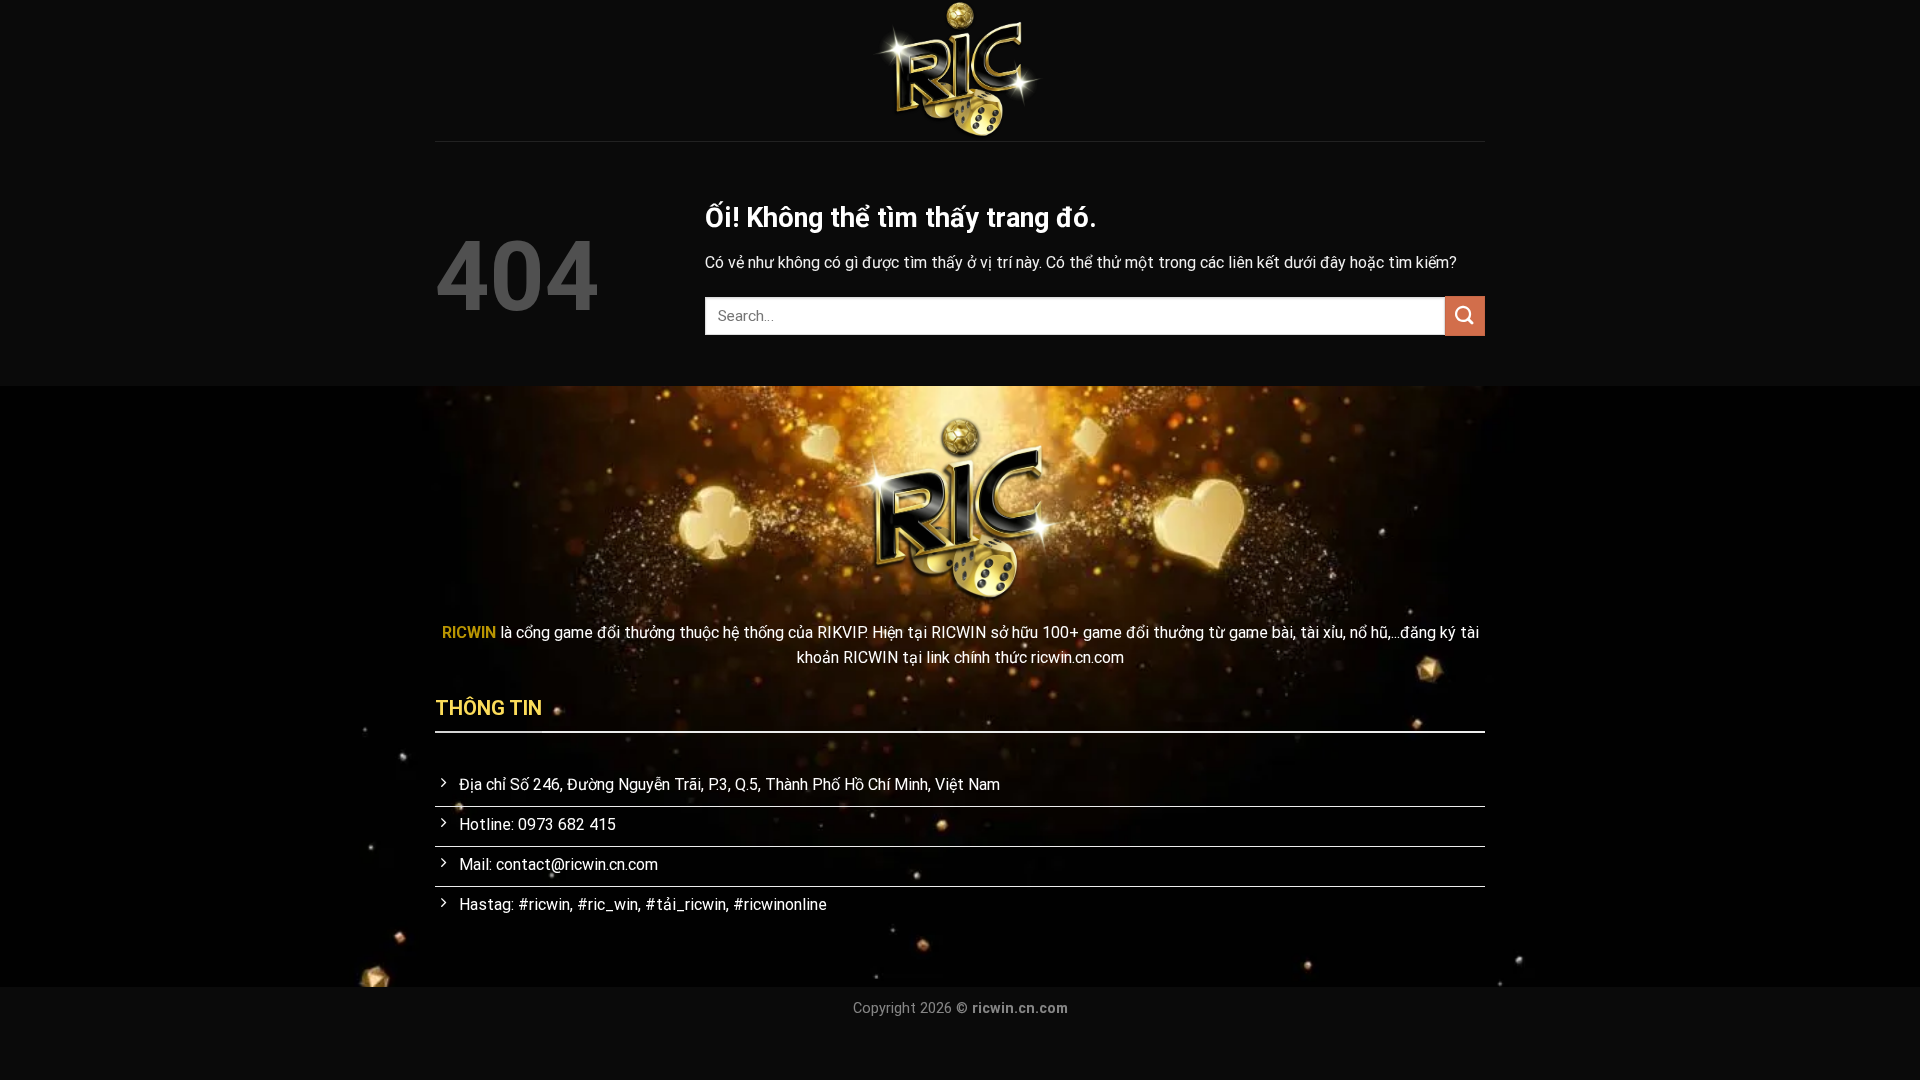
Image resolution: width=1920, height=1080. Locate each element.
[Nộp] (1465, 315)
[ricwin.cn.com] (960, 70)
